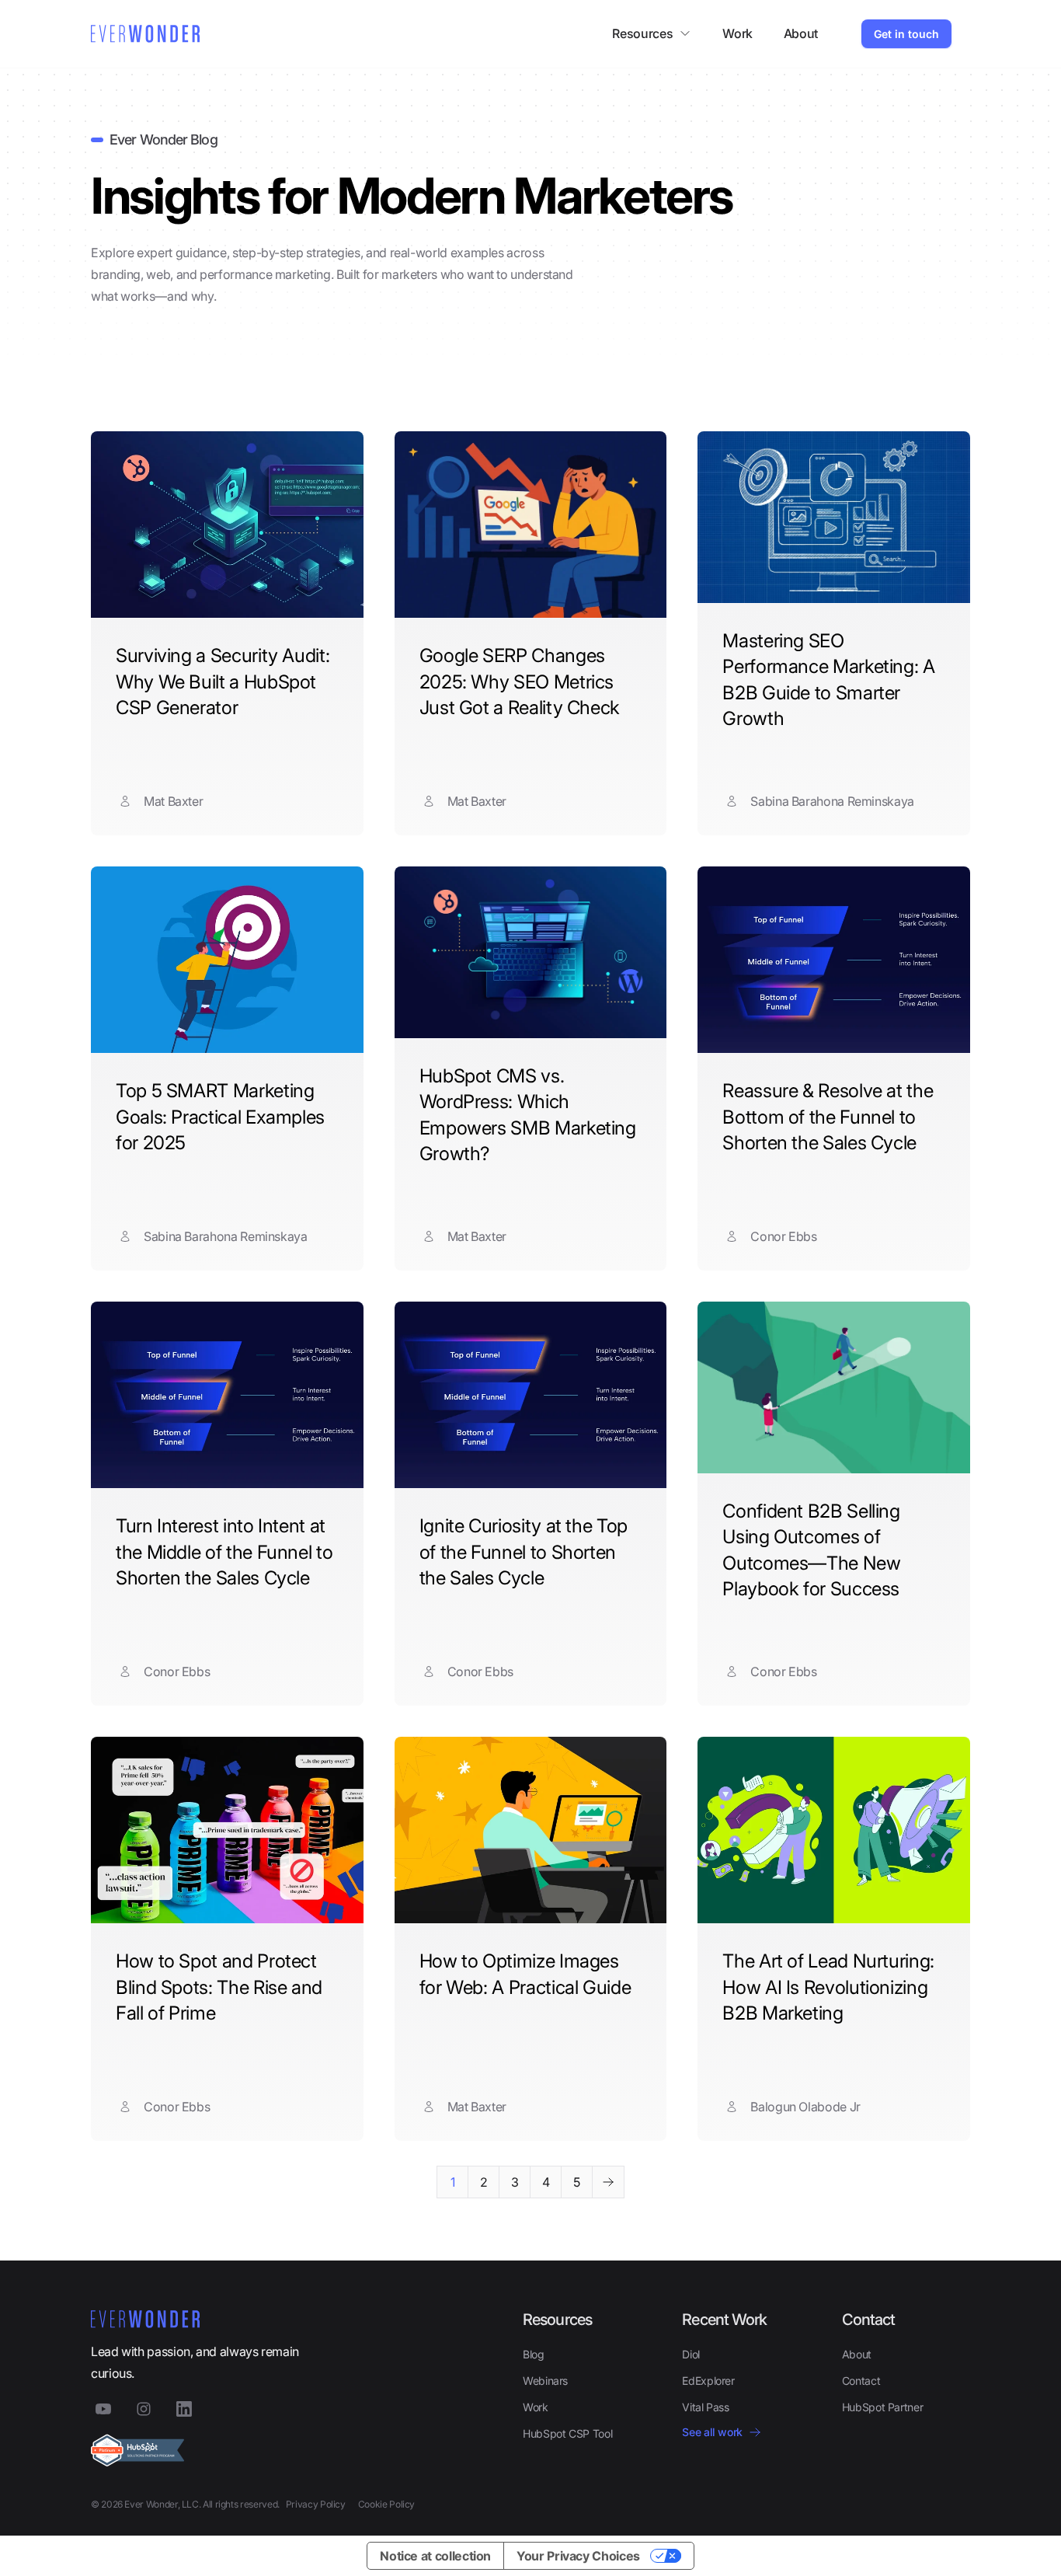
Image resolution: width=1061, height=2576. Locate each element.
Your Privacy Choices (578, 2556)
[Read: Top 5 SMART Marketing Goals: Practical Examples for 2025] (227, 960)
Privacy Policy (316, 2504)
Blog (534, 2354)
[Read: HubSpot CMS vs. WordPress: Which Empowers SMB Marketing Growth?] (531, 952)
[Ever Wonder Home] (145, 34)
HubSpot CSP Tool (567, 2433)
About (801, 33)
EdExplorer (708, 2381)
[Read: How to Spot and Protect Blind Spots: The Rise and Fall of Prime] (227, 1830)
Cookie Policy (386, 2504)
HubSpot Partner (883, 2407)
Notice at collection (435, 2556)
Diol (691, 2354)
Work (737, 33)
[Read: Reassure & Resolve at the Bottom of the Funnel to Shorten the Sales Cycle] (834, 960)
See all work (712, 2432)
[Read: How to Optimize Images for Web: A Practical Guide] (531, 1830)
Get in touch (906, 34)
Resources (642, 33)
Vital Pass (705, 2407)
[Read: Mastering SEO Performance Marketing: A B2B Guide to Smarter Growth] (834, 517)
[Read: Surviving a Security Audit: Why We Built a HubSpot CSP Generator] (227, 525)
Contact (861, 2381)
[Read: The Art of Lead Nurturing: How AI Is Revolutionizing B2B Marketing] (834, 1830)
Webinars (545, 2381)
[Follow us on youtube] (103, 2409)
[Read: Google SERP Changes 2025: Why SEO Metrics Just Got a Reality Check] (531, 525)
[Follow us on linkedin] (184, 2409)
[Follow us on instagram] (144, 2409)
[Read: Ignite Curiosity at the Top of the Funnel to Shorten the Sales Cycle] (531, 1395)
